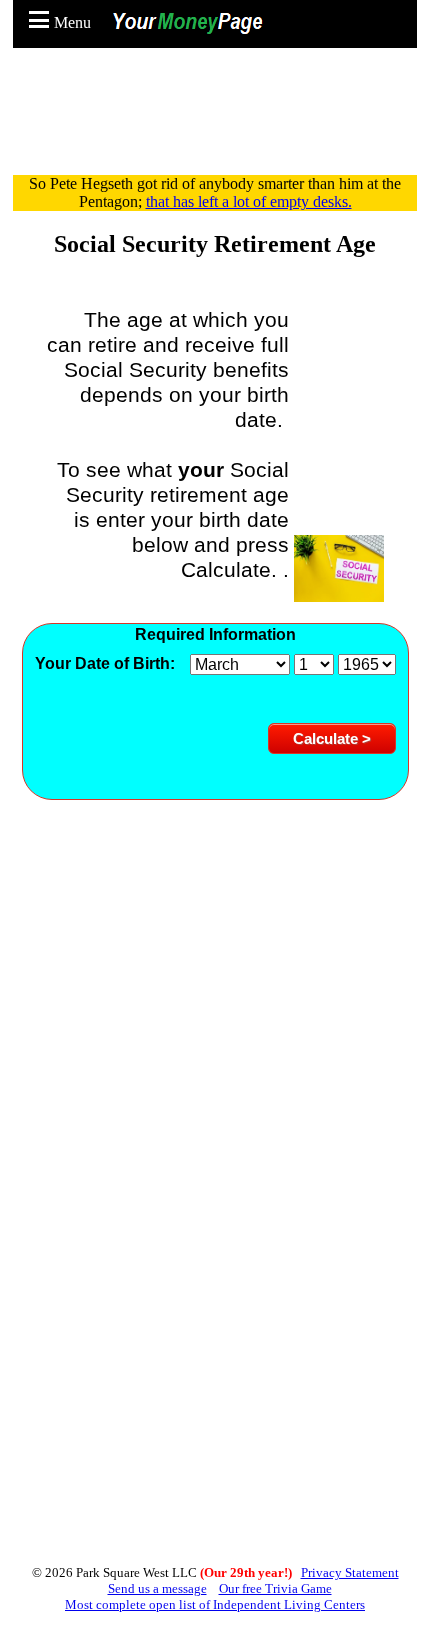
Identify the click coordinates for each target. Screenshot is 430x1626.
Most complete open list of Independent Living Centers (215, 1604)
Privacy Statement (350, 1572)
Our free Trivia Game (275, 1588)
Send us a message (157, 1588)
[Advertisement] (220, 120)
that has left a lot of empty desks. (249, 201)
